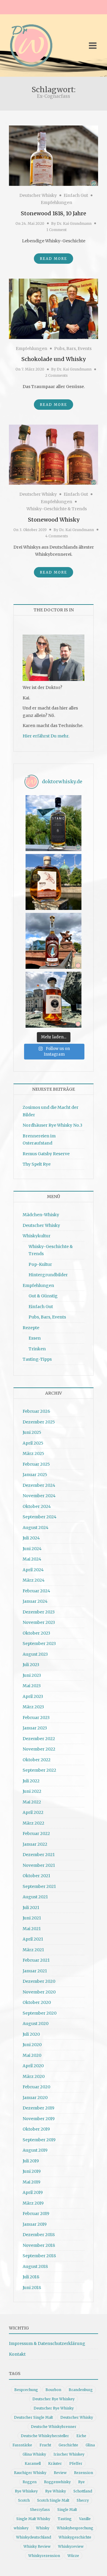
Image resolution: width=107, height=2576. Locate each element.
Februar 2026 (36, 1411)
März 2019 (33, 2203)
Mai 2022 (32, 1802)
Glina (90, 2445)
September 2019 (39, 2140)
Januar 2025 (35, 1475)
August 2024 (36, 1528)
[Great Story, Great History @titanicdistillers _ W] (53, 823)
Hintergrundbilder (48, 1275)
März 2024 (34, 1580)
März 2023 (33, 1707)
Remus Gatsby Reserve (46, 1154)
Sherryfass (40, 2510)
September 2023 (39, 1643)
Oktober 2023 (36, 1633)
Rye (81, 2482)
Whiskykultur (37, 1236)
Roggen (30, 2482)
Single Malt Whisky (33, 2519)
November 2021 (39, 1865)
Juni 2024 (32, 1549)
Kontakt (17, 2354)
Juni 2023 (32, 1675)
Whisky (43, 2528)
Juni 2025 (32, 1432)
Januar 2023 (35, 1728)
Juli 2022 (31, 1781)
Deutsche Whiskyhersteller (45, 2436)
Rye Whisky (56, 2491)
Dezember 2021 (39, 1855)
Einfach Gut (76, 195)
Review (60, 2473)
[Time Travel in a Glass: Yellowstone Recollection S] (53, 941)
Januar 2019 (35, 2224)
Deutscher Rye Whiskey (53, 2399)
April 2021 (33, 1939)
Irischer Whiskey (69, 2454)
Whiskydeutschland (34, 2537)
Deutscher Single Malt (33, 2417)
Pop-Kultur (40, 1264)
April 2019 (33, 2192)
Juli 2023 (31, 1665)
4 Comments (57, 536)
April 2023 (33, 1696)
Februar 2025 (36, 1464)
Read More (53, 259)
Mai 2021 (32, 1929)
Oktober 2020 (37, 2002)
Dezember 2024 (39, 1485)
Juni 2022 (32, 1791)
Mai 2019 (32, 2182)
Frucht (45, 2445)
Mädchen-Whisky (41, 1215)
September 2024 (40, 1517)
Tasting (65, 2519)
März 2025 (33, 1453)
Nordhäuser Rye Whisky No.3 (52, 1125)
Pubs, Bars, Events (73, 349)
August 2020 (36, 2024)
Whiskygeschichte (75, 2537)
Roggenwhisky (57, 2482)
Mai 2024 (32, 1559)
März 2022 (33, 1823)
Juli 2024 (31, 1538)
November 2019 (39, 2119)
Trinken (37, 1349)
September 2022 (39, 1770)
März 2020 (34, 2076)
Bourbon (53, 2390)
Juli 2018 (31, 2277)
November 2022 (39, 1749)
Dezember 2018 (39, 2235)
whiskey (21, 2528)
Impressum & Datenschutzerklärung (47, 2343)
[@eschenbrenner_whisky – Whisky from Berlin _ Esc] (53, 1000)
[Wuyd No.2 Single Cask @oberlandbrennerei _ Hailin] (53, 882)
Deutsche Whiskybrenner (54, 2427)
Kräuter (55, 2463)
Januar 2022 (35, 1844)
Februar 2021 (36, 1960)
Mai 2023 (32, 1686)
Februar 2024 (36, 1591)
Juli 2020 (31, 2034)
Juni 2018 (32, 2288)
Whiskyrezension (44, 2556)
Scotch (24, 2500)
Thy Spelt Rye (37, 1164)
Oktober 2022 (37, 1760)
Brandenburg (81, 2390)
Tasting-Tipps (37, 1359)
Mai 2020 (32, 2055)
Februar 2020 (36, 2087)
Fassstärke (22, 2445)
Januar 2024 (35, 1601)
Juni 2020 (32, 2045)
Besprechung (26, 2390)
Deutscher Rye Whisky (54, 2408)
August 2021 (35, 1897)
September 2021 (39, 1886)
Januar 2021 (35, 1971)
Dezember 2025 (39, 1422)
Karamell (33, 2463)
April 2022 (33, 1812)
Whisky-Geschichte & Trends (57, 509)
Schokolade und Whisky (53, 359)
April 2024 (33, 1570)
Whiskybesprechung (75, 2528)
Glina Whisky (34, 2454)
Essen (35, 1338)
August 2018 (35, 2266)
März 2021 (33, 1950)
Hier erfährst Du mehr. (46, 736)
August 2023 (35, 1654)
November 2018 (39, 2245)
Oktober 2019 (36, 2129)
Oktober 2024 (37, 1506)
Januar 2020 (35, 2098)
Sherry (83, 2500)
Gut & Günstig (43, 1296)
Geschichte (68, 2445)
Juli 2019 (31, 2161)
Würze (73, 2556)
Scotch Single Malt (53, 2500)
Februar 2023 (36, 1718)
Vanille (85, 2519)
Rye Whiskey (26, 2491)
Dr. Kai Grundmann (74, 223)
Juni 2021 (32, 1918)
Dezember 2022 (39, 1739)
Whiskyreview (71, 2546)
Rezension (84, 2473)
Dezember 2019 (38, 2108)
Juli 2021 (31, 1908)
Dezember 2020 (39, 1981)
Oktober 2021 (36, 1876)
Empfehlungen (56, 202)
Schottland (83, 2491)
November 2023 (39, 1622)
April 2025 (33, 1443)
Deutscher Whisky (38, 195)
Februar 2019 (36, 2214)
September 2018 (39, 2256)
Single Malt (67, 2510)
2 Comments (56, 375)
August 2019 (35, 2150)
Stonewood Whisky (54, 520)
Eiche (81, 2436)
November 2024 (39, 1496)
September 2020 (40, 2013)
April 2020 (33, 2066)
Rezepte (31, 1328)
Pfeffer (76, 2463)
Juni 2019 (32, 2171)
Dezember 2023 (39, 1612)
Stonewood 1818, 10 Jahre (53, 213)
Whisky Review (37, 2546)
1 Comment (56, 230)
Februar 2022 (36, 1834)
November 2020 (39, 1992)
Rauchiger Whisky (30, 2473)
